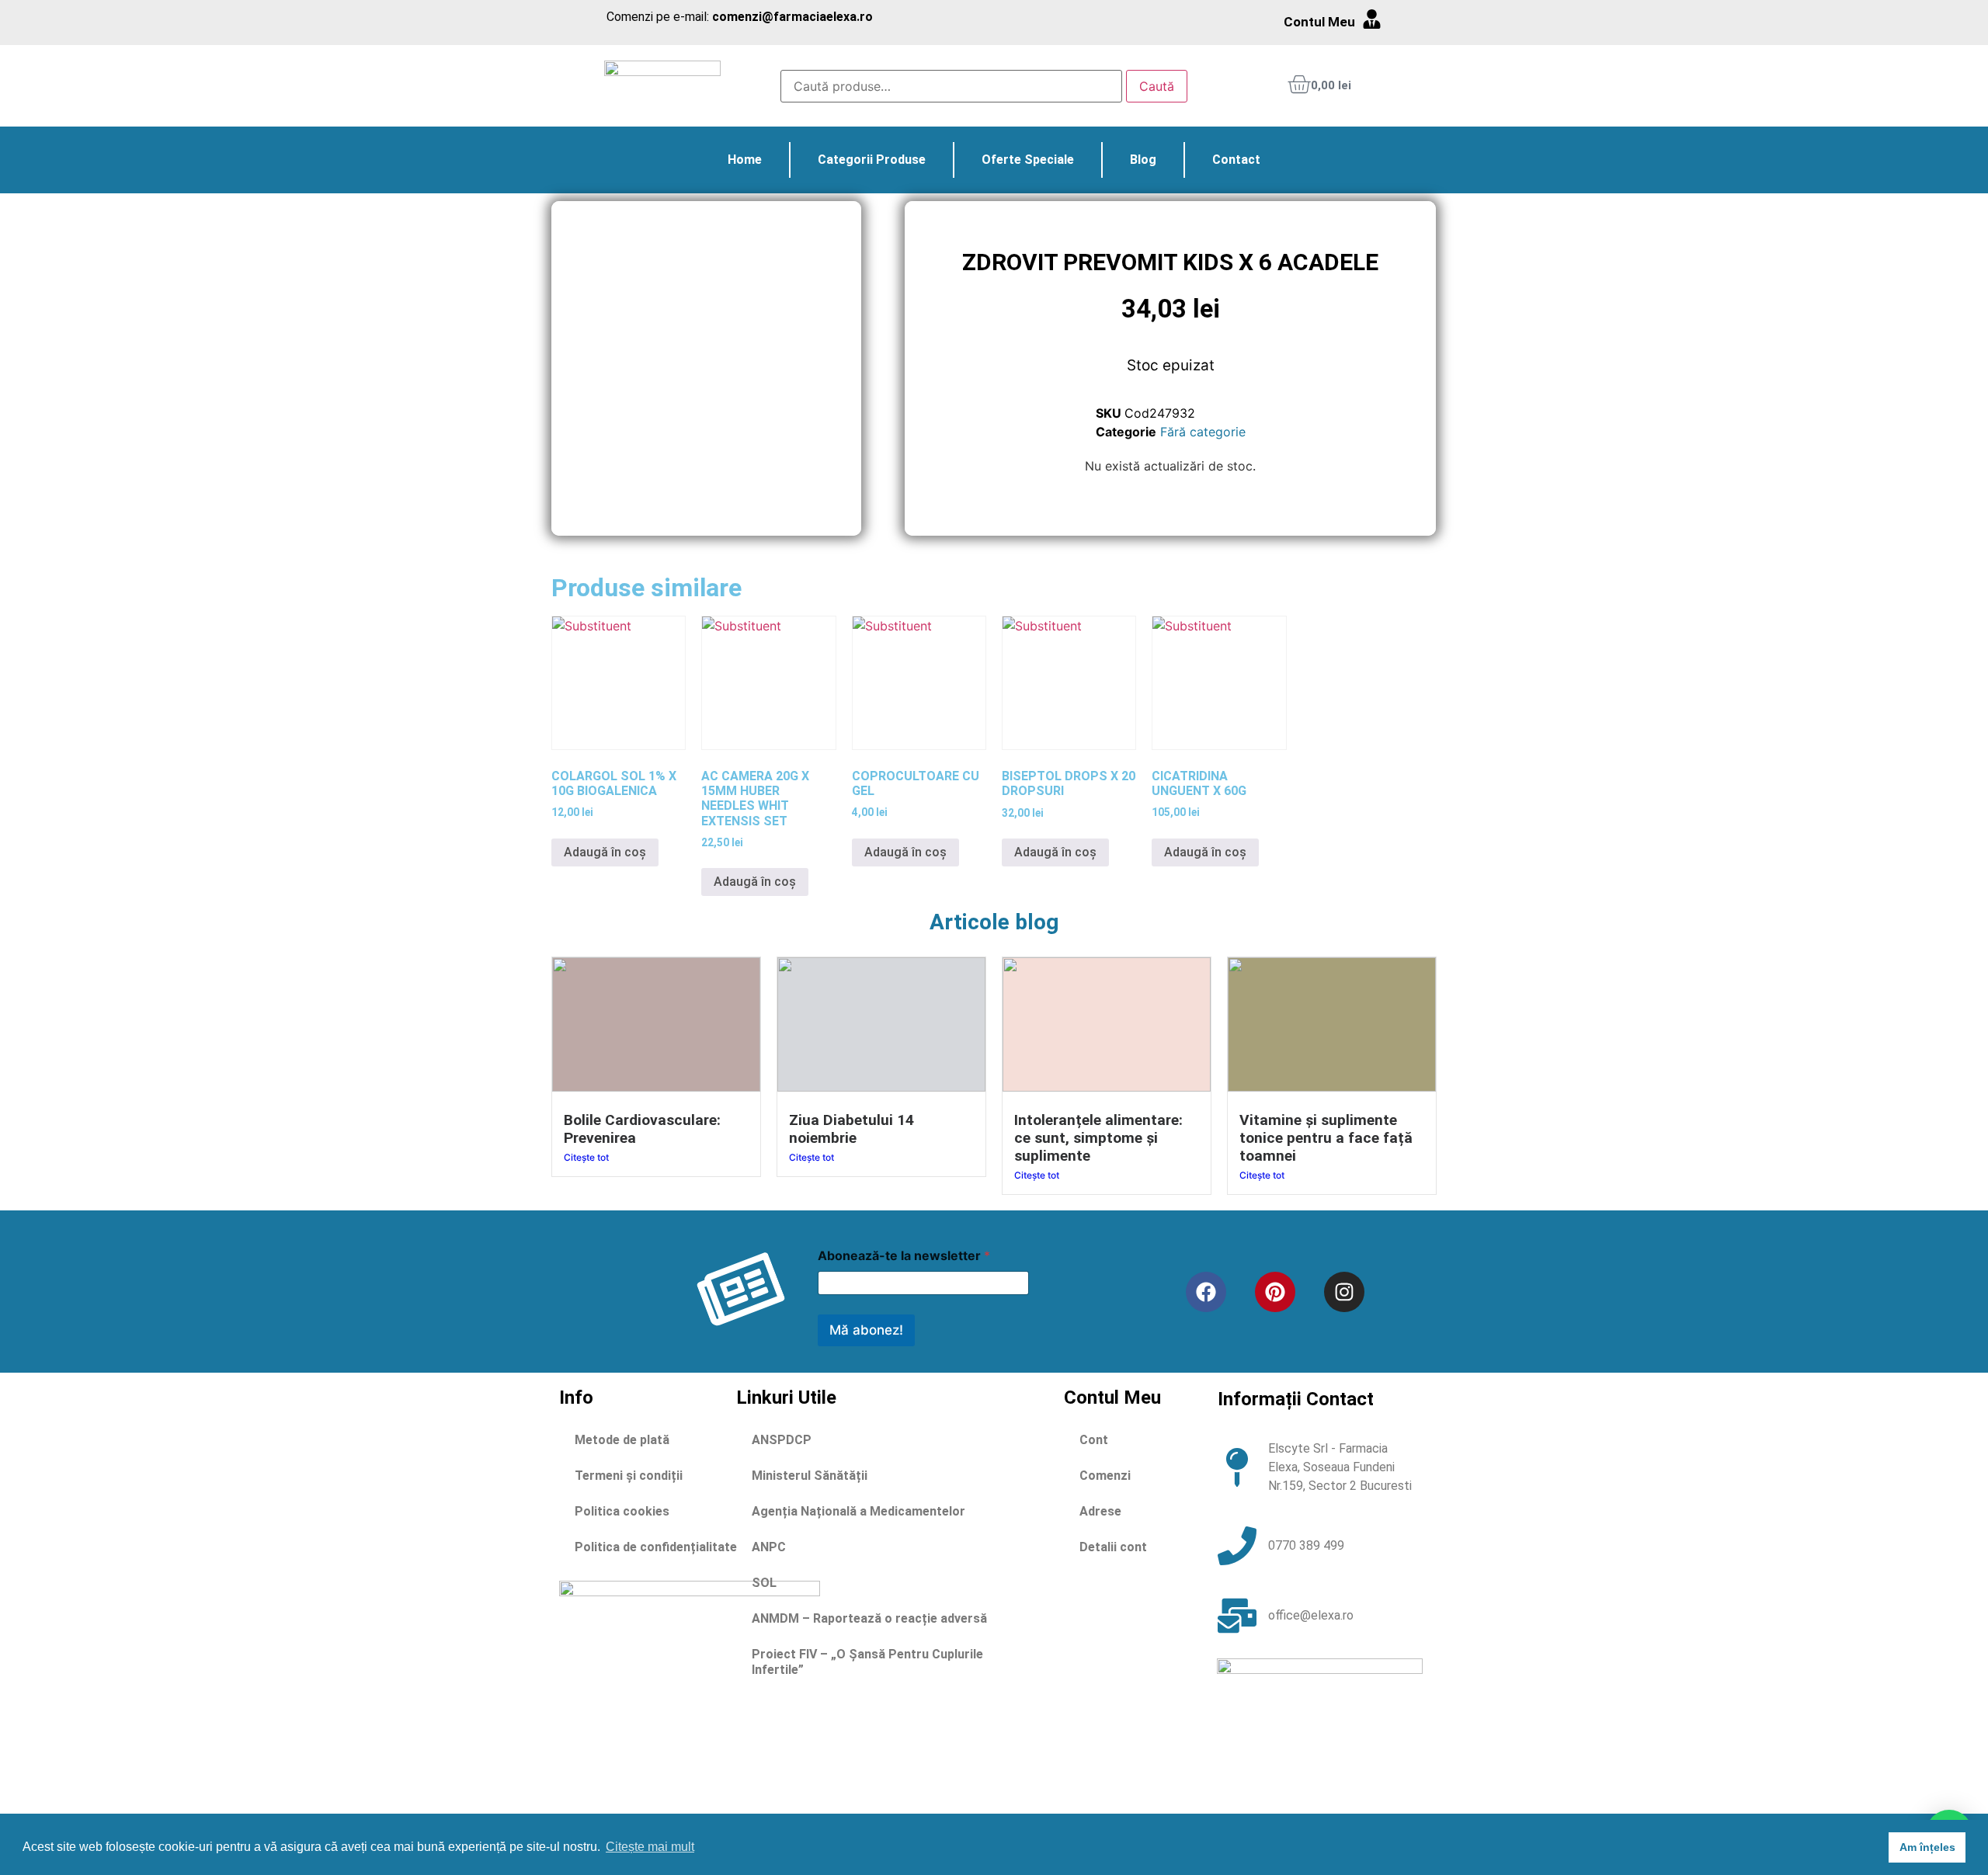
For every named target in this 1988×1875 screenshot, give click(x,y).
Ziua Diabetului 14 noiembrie (852, 1129)
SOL (764, 1583)
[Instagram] (1344, 1292)
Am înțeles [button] (1927, 1847)
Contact (1236, 160)
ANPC (769, 1547)
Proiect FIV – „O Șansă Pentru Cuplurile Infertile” (867, 1662)
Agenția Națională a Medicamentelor (858, 1511)
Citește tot (586, 1157)
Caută (1157, 86)
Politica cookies (622, 1511)
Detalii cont (1113, 1547)
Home (745, 160)
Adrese (1100, 1511)
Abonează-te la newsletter (904, 1256)
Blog (1143, 160)
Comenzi (1105, 1476)
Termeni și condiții (629, 1476)
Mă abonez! (866, 1330)
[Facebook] (1206, 1292)
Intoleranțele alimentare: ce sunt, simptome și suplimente (1098, 1138)
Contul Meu (1319, 22)
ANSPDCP (782, 1440)
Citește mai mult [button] (650, 1847)
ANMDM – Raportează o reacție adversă (869, 1618)
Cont (1094, 1440)
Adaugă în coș (605, 852)
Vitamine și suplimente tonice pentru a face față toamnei (1326, 1138)
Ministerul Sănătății (810, 1476)
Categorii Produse (872, 160)
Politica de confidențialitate (656, 1547)
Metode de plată (622, 1440)
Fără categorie (1203, 432)
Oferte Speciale (1028, 160)
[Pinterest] (1275, 1292)
